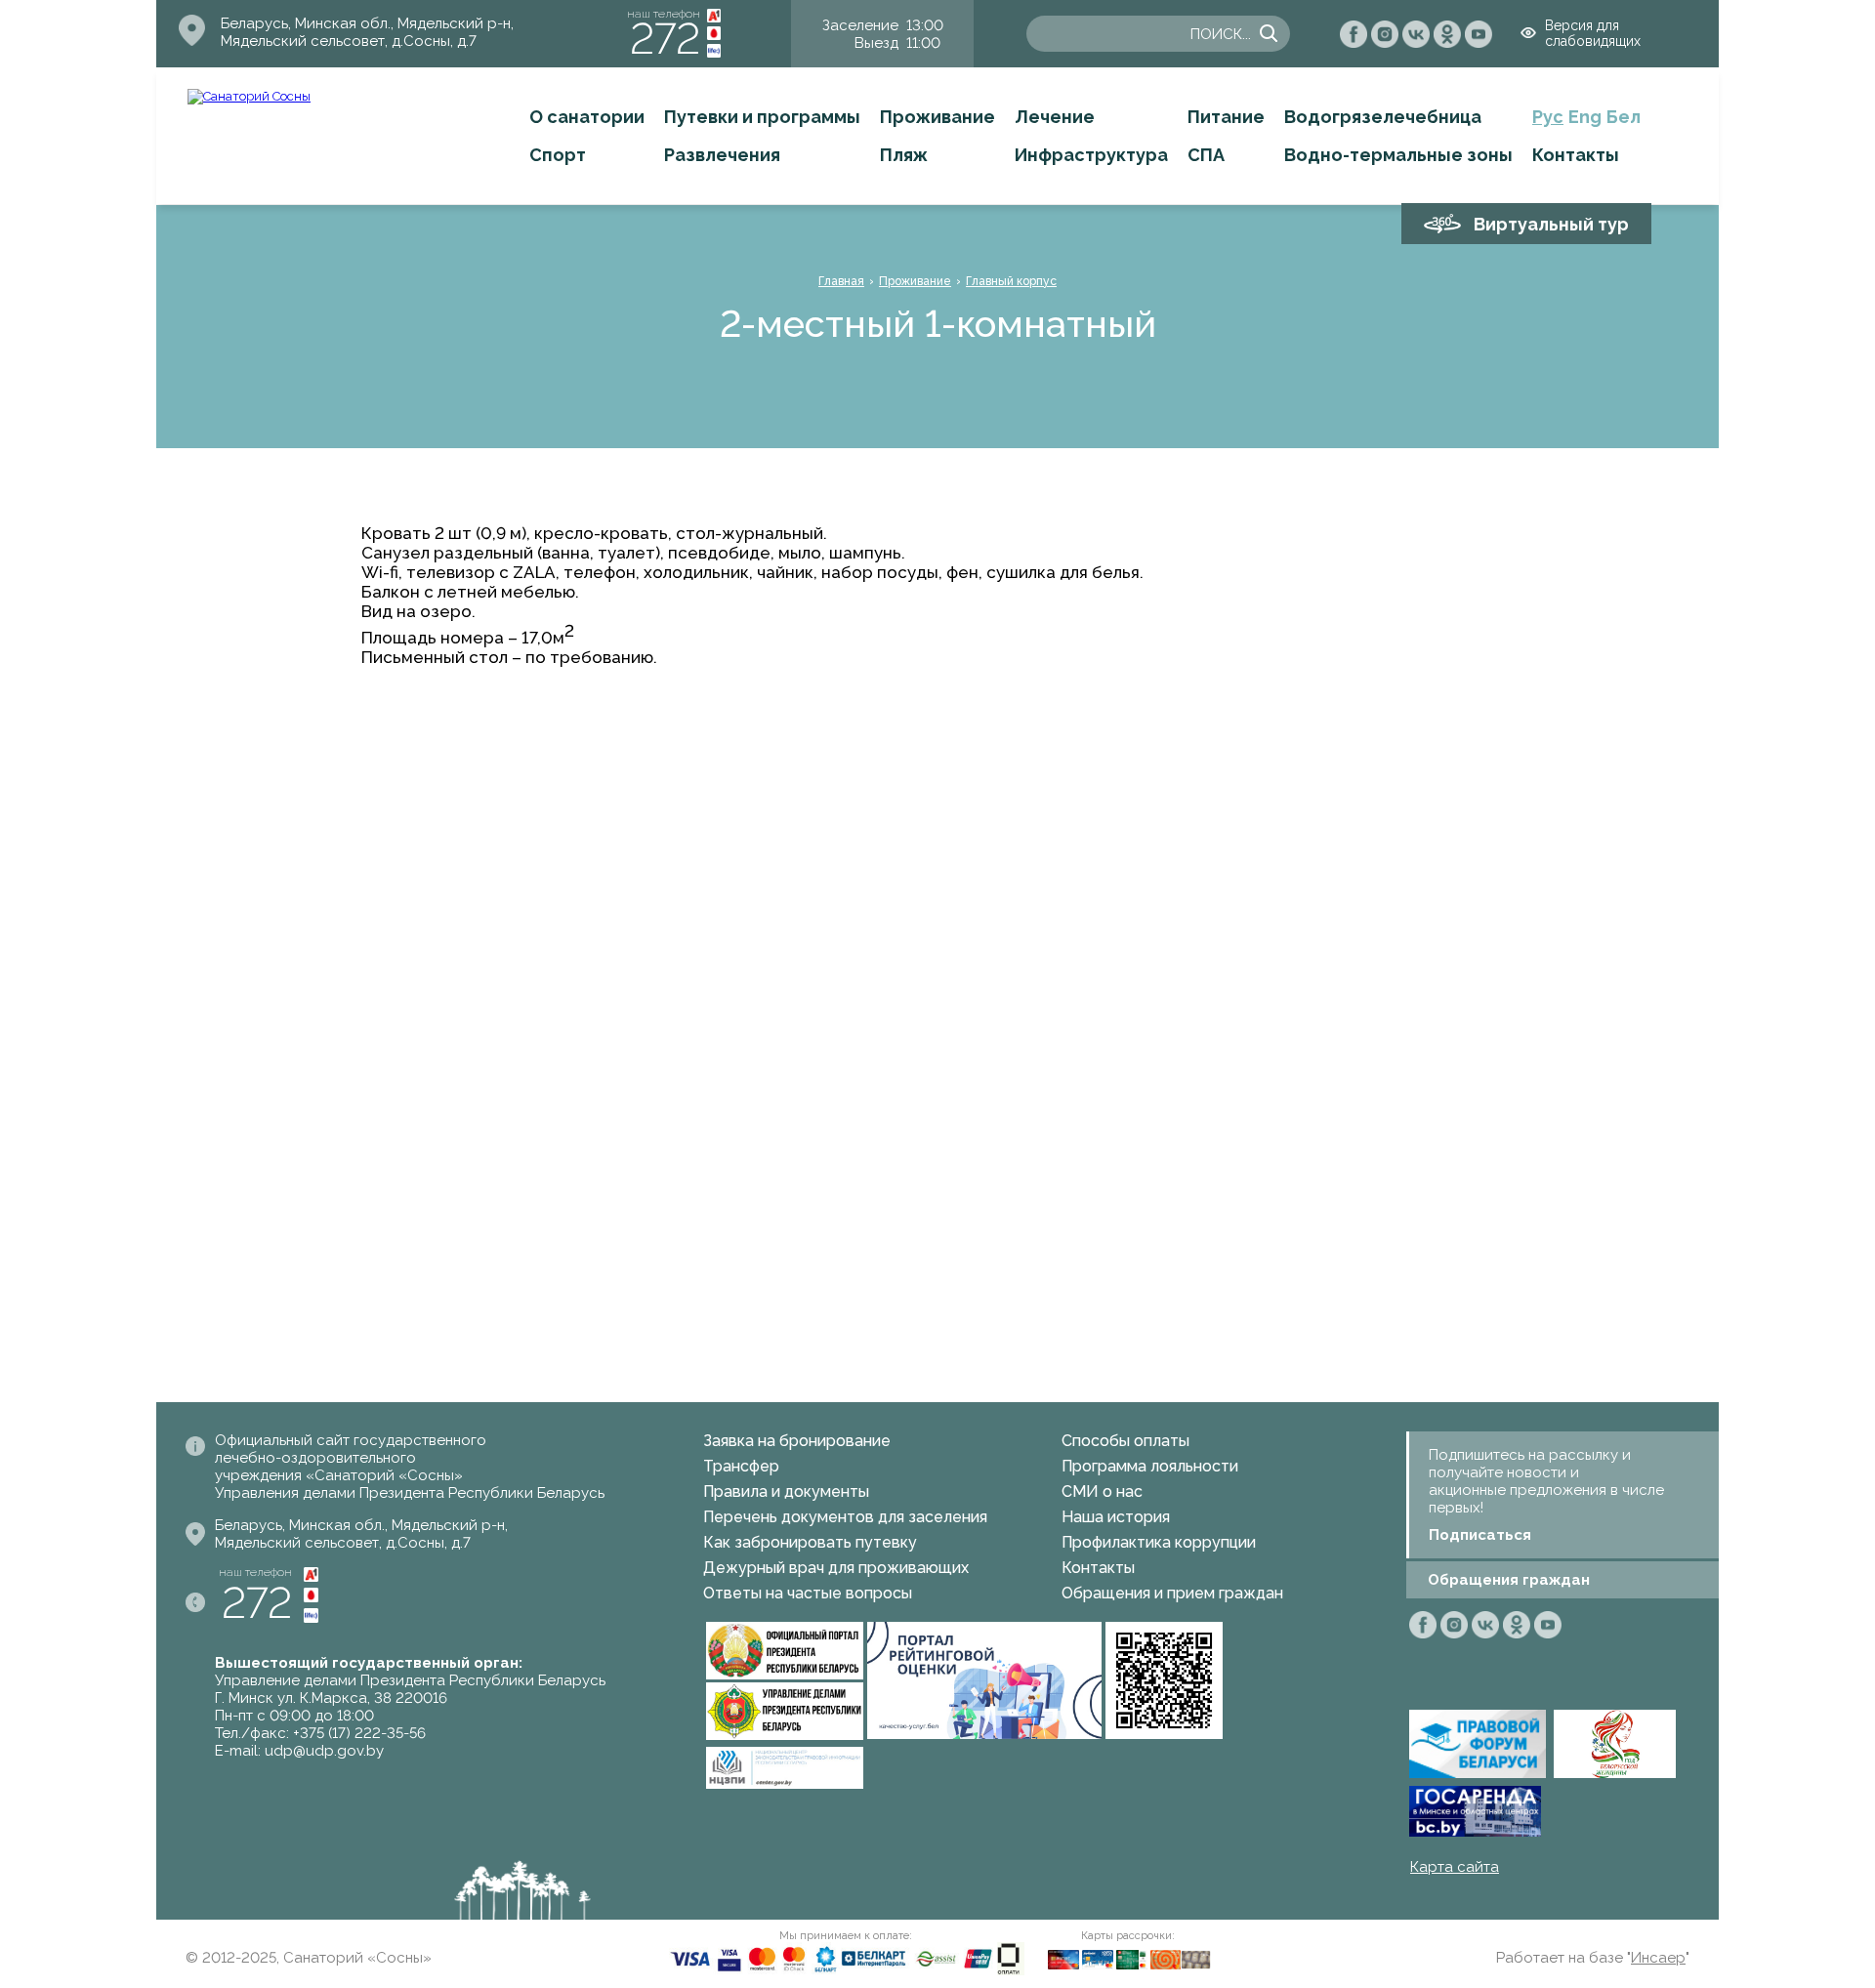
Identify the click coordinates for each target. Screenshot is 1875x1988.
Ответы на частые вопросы (808, 1593)
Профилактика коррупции (1159, 1542)
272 (665, 39)
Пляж (904, 155)
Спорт (558, 155)
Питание (1226, 117)
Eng (1585, 117)
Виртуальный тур (1551, 224)
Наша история (1116, 1517)
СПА (1206, 155)
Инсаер (1658, 1958)
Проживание (937, 117)
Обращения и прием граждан (1172, 1593)
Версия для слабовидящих (1593, 33)
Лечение (1055, 117)
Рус (1548, 117)
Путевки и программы (762, 117)
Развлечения (722, 155)
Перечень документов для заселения (845, 1517)
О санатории (587, 117)
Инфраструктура (1091, 155)
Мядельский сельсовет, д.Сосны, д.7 (349, 41)
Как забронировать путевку (810, 1542)
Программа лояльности (1150, 1466)
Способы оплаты (1125, 1441)
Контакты (1576, 155)
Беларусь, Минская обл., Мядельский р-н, (367, 23)
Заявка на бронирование (797, 1441)
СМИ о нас (1102, 1491)
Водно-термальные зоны (1398, 155)
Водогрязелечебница (1383, 117)
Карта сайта (1455, 1867)
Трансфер (741, 1466)
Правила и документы (786, 1491)
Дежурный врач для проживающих (836, 1568)
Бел (1624, 117)
